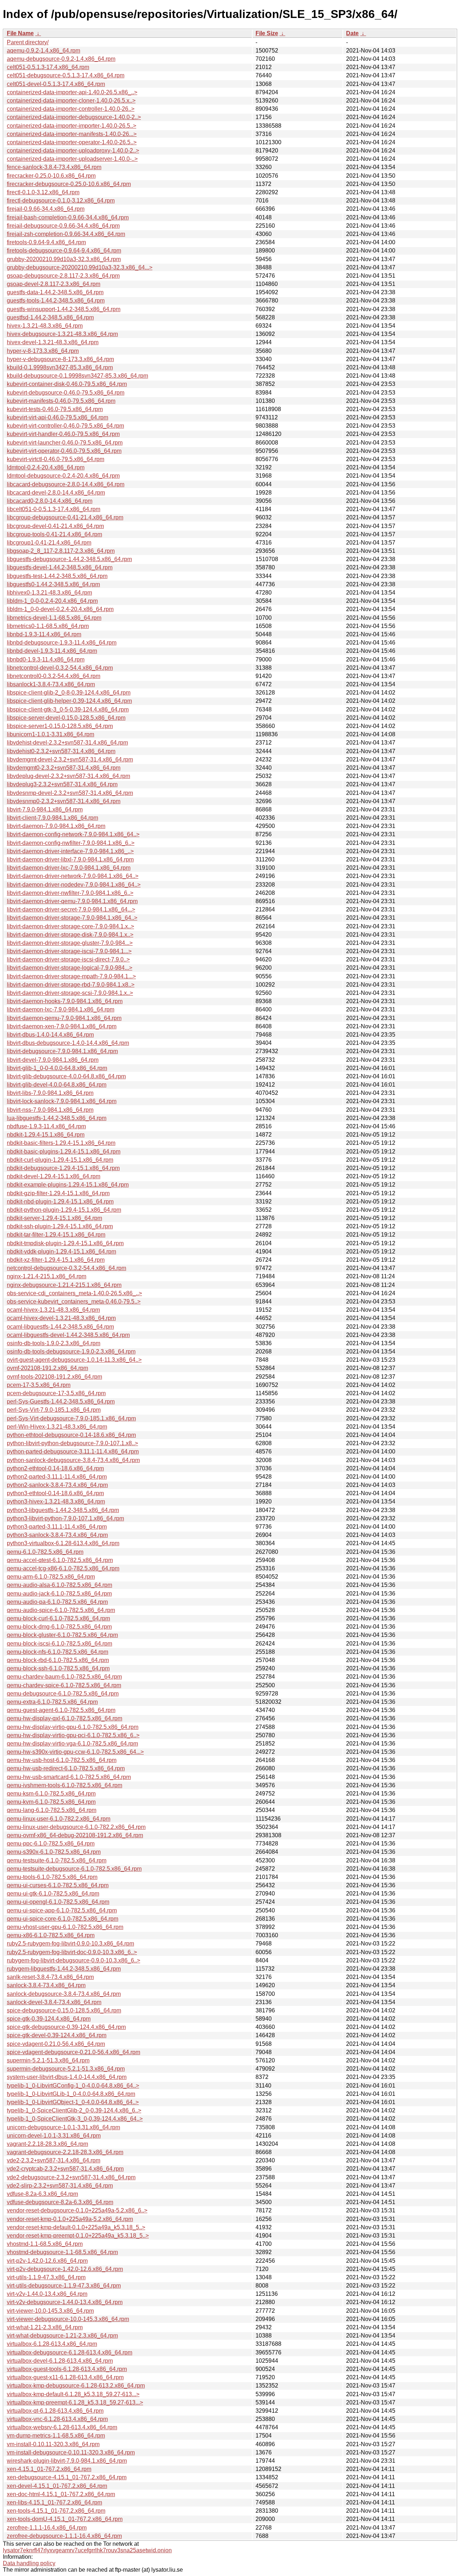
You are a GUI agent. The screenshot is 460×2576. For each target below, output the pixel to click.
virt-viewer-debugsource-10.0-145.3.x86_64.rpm (68, 2319)
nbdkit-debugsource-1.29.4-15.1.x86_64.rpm (63, 1168)
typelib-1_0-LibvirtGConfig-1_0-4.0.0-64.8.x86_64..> (73, 2086)
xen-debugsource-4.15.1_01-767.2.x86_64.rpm (67, 2477)
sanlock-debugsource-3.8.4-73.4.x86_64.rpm (64, 1994)
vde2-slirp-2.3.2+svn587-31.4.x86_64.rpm (60, 2186)
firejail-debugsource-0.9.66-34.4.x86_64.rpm (63, 226)
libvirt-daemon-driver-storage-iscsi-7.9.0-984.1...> (69, 951)
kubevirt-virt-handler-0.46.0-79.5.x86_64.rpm (63, 434)
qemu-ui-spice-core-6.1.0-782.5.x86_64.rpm (63, 1919)
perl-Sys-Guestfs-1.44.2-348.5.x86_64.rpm (61, 1401)
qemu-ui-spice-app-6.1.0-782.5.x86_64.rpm (62, 1910)
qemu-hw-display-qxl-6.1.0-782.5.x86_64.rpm (65, 1718)
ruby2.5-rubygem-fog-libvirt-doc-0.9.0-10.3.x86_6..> (72, 1952)
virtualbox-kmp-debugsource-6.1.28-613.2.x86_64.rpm (76, 2386)
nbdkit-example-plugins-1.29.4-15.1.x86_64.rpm (68, 1185)
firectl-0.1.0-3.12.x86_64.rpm (43, 192)
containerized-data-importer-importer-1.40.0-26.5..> (72, 126)
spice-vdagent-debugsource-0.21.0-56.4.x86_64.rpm (73, 2052)
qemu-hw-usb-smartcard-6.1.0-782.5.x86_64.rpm (69, 1777)
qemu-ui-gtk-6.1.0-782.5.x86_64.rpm (53, 1894)
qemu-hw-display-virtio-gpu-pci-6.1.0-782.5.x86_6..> (73, 1735)
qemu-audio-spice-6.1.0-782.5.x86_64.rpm (61, 1610)
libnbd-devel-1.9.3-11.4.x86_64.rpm (52, 651)
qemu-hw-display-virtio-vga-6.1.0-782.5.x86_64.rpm (72, 1744)
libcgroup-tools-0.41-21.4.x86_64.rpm (54, 534)
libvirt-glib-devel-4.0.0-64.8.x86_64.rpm (57, 1085)
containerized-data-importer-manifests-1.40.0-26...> (72, 134)
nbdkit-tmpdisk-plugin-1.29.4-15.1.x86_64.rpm (65, 1243)
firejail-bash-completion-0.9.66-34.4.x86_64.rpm (68, 217)
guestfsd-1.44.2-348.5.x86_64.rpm (50, 317)
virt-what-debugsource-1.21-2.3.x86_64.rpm (62, 2336)
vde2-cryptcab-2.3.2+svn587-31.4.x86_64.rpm (65, 2169)
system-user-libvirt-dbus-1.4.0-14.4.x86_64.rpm (67, 2077)
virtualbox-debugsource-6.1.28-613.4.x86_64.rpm (70, 2352)
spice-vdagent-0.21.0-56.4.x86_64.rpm (56, 2044)
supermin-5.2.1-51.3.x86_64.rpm (48, 2060)
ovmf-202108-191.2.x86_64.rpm (47, 1368)
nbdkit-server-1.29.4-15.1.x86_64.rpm (54, 1218)
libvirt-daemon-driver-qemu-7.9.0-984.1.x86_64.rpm (72, 901)
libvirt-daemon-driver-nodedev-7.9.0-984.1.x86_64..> (74, 885)
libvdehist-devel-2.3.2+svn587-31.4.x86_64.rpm (67, 743)
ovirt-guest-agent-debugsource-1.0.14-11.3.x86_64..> (74, 1360)
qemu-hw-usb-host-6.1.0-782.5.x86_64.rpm (62, 1760)
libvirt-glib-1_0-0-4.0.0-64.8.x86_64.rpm (57, 1068)
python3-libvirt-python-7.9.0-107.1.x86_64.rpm (65, 1518)
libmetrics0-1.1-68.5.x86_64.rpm (48, 626)
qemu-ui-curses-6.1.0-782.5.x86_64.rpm (58, 1885)
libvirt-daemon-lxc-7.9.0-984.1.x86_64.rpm (61, 1009)
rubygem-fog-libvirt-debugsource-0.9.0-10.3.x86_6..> (73, 1960)
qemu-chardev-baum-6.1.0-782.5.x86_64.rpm (64, 1677)
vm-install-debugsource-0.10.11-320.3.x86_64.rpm (71, 2452)
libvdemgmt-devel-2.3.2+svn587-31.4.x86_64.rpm (70, 759)
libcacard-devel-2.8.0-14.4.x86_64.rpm (56, 493)
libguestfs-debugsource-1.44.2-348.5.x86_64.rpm (69, 559)
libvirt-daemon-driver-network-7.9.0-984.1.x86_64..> (73, 876)
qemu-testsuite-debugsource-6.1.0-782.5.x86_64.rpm (74, 1869)
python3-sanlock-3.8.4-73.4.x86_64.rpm (57, 1535)
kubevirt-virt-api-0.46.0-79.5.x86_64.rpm (57, 417)
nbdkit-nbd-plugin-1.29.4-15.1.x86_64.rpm (60, 1201)
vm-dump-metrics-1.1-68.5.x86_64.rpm (56, 2436)
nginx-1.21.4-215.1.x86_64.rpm (47, 1276)
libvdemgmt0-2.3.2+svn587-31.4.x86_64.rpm (64, 768)
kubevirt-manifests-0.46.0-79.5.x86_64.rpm (61, 401)
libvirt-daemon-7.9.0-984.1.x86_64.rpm (56, 826)
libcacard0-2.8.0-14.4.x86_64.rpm (50, 501)
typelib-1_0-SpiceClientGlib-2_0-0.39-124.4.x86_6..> (74, 2110)
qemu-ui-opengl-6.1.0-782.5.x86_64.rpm (58, 1902)
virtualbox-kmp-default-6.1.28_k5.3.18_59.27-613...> (73, 2394)
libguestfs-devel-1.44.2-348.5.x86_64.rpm (60, 567)
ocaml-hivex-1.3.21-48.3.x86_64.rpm (53, 1310)
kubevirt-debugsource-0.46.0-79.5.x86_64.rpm (66, 393)
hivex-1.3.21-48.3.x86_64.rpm (45, 326)
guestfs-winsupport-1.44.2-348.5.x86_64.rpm (64, 309)
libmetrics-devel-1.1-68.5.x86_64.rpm (54, 618)
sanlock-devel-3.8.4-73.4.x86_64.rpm (54, 2002)
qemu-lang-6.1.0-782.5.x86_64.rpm (52, 1810)
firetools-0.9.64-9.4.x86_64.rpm (46, 242)
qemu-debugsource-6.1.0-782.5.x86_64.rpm (63, 1694)
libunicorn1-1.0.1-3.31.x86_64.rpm (50, 734)
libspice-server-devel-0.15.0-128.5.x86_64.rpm (66, 718)
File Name (20, 33)
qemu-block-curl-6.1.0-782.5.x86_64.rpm (58, 1618)
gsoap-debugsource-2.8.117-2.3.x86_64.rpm (63, 276)
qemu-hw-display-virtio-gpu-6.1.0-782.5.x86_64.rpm (73, 1727)
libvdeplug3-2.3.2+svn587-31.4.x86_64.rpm (62, 784)
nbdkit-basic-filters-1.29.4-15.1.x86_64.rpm (61, 1143)
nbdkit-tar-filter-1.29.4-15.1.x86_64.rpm (56, 1235)
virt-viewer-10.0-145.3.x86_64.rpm (50, 2311)
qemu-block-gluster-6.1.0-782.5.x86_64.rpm (62, 1635)
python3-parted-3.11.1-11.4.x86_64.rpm (57, 1527)
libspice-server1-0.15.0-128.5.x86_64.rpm (60, 726)
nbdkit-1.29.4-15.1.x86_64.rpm (46, 1135)
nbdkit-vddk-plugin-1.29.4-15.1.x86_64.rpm (61, 1251)
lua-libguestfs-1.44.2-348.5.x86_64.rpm (57, 1118)
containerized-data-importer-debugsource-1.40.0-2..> (74, 117)
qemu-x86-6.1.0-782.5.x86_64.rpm (51, 1935)
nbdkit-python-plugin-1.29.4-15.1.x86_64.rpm (64, 1210)
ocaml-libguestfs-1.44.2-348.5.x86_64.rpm (60, 1327)
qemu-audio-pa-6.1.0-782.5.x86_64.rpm (57, 1602)
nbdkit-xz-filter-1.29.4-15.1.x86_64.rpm (56, 1260)
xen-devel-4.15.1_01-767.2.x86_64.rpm (57, 2486)
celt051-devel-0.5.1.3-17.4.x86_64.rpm (56, 84)
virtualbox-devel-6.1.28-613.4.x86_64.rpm (60, 2361)
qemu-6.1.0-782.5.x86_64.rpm (45, 1552)
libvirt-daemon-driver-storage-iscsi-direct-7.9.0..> (68, 959)
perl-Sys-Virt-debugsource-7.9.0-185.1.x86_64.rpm (71, 1418)
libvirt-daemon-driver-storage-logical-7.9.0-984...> (70, 968)
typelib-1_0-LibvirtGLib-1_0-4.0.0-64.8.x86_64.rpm (71, 2094)
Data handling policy (29, 2563)
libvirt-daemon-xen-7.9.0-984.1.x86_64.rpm (62, 1026)
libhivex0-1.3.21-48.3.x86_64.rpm (49, 593)
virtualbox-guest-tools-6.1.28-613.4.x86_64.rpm (67, 2369)
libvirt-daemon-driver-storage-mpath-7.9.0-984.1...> (71, 976)
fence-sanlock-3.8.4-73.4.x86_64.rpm (54, 167)
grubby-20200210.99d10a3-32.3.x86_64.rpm (64, 259)
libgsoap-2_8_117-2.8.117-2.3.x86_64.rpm (61, 551)
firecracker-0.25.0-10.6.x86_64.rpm (51, 176)
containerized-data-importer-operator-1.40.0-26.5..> (72, 142)
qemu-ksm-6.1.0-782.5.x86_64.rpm (51, 1794)
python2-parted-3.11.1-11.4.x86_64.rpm (57, 1477)
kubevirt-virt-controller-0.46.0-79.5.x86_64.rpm (65, 426)
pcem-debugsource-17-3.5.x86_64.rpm (56, 1393)
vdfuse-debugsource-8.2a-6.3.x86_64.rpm (60, 2202)
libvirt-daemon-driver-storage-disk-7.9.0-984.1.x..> (70, 935)
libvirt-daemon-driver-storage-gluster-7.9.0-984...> (70, 943)
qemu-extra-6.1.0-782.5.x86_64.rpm (52, 1702)
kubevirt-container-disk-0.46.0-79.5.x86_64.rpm (67, 384)
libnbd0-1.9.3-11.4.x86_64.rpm (46, 659)
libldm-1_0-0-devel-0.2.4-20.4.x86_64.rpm (60, 609)
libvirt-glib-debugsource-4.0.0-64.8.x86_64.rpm (66, 1076)
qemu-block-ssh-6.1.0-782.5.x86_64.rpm (58, 1668)
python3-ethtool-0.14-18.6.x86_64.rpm (55, 1493)
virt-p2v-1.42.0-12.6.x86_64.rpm (47, 2261)
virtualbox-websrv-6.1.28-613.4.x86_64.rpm (62, 2427)
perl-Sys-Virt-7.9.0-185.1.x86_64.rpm (54, 1410)
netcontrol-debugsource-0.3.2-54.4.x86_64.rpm (66, 1268)
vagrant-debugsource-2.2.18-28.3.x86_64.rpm (65, 2152)
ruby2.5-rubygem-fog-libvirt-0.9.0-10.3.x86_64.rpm (70, 1944)
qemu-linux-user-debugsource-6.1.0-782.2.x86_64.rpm (76, 1827)
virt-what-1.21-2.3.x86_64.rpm (45, 2327)
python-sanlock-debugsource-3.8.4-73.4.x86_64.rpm (73, 1460)
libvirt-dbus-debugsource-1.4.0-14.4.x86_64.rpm (68, 1043)
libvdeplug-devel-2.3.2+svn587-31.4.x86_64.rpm (68, 776)
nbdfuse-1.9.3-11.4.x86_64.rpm (46, 1126)
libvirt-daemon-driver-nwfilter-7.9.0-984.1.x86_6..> (70, 893)
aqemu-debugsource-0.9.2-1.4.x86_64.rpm (61, 59)
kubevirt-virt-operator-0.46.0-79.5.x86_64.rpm (64, 451)
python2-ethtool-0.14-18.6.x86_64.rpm (55, 1468)
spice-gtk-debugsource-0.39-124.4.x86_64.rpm (66, 2027)
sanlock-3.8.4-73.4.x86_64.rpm (46, 1985)
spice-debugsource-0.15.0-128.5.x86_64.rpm (64, 2010)
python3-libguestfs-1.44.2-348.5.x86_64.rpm (63, 1510)
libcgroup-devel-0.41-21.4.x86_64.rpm (55, 526)
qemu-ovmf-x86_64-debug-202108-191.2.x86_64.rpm (75, 1835)
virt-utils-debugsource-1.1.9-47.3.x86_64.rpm (64, 2286)
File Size (267, 33)
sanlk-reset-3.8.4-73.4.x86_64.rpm (50, 1977)
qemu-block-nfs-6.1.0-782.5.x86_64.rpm (57, 1652)
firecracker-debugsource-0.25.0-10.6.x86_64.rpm (69, 184)
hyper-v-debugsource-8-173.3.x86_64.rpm (60, 359)
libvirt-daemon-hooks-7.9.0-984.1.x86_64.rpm (65, 1001)
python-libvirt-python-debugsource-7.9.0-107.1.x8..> (72, 1443)
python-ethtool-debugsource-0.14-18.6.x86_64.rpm (71, 1435)
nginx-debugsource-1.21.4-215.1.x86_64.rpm (64, 1285)
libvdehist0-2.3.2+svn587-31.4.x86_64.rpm (61, 751)
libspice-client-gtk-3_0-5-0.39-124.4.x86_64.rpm (68, 709)
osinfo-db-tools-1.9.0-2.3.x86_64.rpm (54, 1343)
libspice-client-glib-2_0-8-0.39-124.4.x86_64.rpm (69, 693)
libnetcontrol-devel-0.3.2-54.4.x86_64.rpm (60, 668)
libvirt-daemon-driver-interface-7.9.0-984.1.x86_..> (70, 851)
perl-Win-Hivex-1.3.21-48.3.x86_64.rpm (57, 1427)
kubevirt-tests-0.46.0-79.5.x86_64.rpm (55, 409)
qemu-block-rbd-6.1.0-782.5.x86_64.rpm (58, 1660)
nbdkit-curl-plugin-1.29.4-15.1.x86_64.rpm (60, 1160)
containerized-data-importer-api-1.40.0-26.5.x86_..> (72, 92)
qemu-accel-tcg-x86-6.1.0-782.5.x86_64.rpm (63, 1568)
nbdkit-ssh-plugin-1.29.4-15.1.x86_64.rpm (60, 1226)
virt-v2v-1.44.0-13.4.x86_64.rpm (47, 2294)
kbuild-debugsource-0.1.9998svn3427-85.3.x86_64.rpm (77, 376)
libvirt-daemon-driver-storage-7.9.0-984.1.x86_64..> (72, 918)
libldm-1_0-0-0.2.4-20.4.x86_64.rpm (52, 601)
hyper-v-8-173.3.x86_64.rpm (43, 351)
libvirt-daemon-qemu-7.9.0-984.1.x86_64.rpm (64, 1018)
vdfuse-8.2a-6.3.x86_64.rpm (42, 2194)
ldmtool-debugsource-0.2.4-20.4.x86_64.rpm (63, 476)
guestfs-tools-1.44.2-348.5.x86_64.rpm (56, 301)
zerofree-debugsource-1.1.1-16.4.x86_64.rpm (64, 2536)
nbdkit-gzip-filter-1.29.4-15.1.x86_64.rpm (58, 1193)
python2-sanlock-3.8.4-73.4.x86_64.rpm (57, 1485)
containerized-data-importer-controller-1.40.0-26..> (71, 109)
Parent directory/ (28, 42)
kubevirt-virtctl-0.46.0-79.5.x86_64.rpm (56, 459)
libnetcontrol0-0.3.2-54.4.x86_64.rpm (54, 676)
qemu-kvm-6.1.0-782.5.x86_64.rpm (51, 1802)
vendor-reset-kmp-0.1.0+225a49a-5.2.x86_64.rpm (70, 2219)
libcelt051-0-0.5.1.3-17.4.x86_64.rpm (54, 509)
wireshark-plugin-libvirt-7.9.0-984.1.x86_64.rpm (67, 2461)
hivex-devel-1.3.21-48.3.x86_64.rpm (53, 342)
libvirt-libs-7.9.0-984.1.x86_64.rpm (50, 1093)
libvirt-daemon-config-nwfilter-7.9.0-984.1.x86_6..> (71, 843)
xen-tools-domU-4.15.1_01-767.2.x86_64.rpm (65, 2519)
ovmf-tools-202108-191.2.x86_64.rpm (54, 1377)
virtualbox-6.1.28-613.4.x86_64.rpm (52, 2344)
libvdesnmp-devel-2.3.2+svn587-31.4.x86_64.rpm (70, 793)
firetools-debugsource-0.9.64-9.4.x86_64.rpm (64, 251)
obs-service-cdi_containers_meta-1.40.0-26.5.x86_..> (74, 1293)
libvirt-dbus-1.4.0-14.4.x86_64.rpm (50, 1035)
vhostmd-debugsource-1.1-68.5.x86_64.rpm (62, 2252)
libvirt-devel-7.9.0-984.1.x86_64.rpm (53, 1060)
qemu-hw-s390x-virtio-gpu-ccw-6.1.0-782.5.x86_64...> (75, 1752)
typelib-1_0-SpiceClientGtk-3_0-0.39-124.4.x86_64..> (75, 2119)
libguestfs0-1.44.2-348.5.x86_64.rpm (53, 584)
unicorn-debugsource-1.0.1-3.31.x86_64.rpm (63, 2127)
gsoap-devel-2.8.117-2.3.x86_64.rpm (54, 284)
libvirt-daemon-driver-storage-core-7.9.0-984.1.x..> (70, 926)
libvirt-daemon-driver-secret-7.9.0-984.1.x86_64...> (71, 909)
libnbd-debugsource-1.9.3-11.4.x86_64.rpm (62, 643)
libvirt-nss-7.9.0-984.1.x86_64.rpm (50, 1110)
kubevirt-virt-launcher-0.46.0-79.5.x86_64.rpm (65, 443)
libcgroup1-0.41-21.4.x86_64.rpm (49, 543)
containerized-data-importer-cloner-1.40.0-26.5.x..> (71, 101)
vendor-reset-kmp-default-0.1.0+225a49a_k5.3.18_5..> (76, 2227)
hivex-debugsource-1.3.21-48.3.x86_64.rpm (62, 334)
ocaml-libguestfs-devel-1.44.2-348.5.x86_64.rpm (68, 1335)
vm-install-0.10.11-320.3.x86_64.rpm (53, 2444)
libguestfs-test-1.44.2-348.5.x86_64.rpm (57, 576)
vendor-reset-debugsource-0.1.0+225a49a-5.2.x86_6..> (77, 2210)
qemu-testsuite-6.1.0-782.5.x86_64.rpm (57, 1860)
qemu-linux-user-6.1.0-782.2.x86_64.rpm (59, 1819)
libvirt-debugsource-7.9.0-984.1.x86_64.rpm (62, 1051)
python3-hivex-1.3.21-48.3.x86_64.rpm (56, 1501)
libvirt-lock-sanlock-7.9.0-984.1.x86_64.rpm (62, 1101)
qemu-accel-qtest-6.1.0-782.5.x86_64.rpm (60, 1560)
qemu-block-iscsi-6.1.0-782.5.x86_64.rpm (59, 1644)
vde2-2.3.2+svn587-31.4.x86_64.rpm (54, 2160)
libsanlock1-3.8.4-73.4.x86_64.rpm (51, 684)
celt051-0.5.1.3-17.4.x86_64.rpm (48, 67)
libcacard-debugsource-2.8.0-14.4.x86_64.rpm (66, 484)
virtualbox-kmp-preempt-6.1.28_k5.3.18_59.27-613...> (75, 2402)
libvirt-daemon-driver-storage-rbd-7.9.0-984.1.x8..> (71, 985)
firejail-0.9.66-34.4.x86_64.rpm (46, 209)
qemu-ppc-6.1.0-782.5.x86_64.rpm (51, 1844)
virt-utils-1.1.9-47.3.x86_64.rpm (46, 2277)
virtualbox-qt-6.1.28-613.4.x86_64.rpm (55, 2411)
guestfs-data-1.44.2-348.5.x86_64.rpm (55, 292)
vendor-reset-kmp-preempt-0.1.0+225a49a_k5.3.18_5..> (78, 2236)
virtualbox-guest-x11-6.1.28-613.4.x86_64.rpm (65, 2377)
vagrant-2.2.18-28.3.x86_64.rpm (47, 2144)
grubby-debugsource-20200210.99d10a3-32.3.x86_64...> (80, 267)
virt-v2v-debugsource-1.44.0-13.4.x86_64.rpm (65, 2302)
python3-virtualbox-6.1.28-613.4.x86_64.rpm (63, 1543)
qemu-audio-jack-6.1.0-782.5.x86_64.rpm (59, 1594)
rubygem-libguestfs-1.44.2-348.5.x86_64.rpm (64, 1969)
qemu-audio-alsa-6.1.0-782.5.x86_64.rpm (59, 1585)
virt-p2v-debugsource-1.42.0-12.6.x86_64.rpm (65, 2269)
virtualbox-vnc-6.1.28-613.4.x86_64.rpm (57, 2419)
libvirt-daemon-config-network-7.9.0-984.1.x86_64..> (73, 834)
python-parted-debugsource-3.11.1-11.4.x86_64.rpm (73, 1451)
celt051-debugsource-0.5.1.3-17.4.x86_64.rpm (66, 75)
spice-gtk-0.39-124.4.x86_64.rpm (49, 2019)
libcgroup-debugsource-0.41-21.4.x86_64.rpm (65, 517)
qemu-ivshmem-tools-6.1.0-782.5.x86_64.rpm (65, 1785)
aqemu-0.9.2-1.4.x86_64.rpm (43, 51)
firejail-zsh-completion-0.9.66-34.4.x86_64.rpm (66, 234)
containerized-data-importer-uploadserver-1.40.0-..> (72, 159)
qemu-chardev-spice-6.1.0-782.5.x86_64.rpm (64, 1685)
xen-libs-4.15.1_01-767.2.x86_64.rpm (54, 2502)
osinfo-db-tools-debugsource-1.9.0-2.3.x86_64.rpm (71, 1351)
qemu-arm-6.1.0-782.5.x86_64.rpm (51, 1577)
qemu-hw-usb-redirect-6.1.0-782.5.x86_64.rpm (66, 1768)
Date (352, 33)
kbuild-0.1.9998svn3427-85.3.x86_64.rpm (60, 367)
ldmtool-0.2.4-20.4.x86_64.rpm (46, 467)
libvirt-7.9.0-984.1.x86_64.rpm (45, 809)
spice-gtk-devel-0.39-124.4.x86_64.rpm (57, 2035)
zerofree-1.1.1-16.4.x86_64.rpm (47, 2528)
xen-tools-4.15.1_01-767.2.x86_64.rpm (56, 2511)
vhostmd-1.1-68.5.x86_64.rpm (45, 2244)
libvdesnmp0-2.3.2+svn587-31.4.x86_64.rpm (64, 801)
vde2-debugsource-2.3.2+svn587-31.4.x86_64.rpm (71, 2177)
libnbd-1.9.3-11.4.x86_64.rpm (44, 634)
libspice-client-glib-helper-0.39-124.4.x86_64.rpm (69, 701)
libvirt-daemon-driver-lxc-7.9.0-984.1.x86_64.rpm (69, 868)
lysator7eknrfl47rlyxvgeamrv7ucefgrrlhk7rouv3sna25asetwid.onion (87, 2550)
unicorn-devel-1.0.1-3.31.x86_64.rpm (54, 2136)
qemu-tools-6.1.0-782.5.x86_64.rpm (52, 1877)
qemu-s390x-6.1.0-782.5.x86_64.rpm (54, 1852)
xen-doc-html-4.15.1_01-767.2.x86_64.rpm (61, 2494)
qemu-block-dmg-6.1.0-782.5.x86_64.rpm (59, 1627)
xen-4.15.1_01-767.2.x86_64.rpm (49, 2469)
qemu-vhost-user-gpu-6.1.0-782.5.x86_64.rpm (65, 1927)
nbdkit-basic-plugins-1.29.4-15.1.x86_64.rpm (64, 1152)
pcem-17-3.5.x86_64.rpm (39, 1385)
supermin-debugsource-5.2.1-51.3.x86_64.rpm (66, 2069)
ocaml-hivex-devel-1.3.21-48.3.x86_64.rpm (61, 1318)
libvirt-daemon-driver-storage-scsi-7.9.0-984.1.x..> (70, 993)
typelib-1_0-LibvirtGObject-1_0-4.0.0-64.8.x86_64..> (73, 2102)
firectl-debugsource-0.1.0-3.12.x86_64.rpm (61, 201)
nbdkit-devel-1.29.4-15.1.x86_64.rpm (54, 1176)
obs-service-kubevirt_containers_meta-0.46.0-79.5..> (74, 1301)
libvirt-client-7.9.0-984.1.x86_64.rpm (52, 818)
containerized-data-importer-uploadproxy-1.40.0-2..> (73, 151)
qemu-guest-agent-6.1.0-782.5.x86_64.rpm (61, 1710)
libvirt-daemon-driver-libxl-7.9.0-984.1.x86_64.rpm (70, 859)
